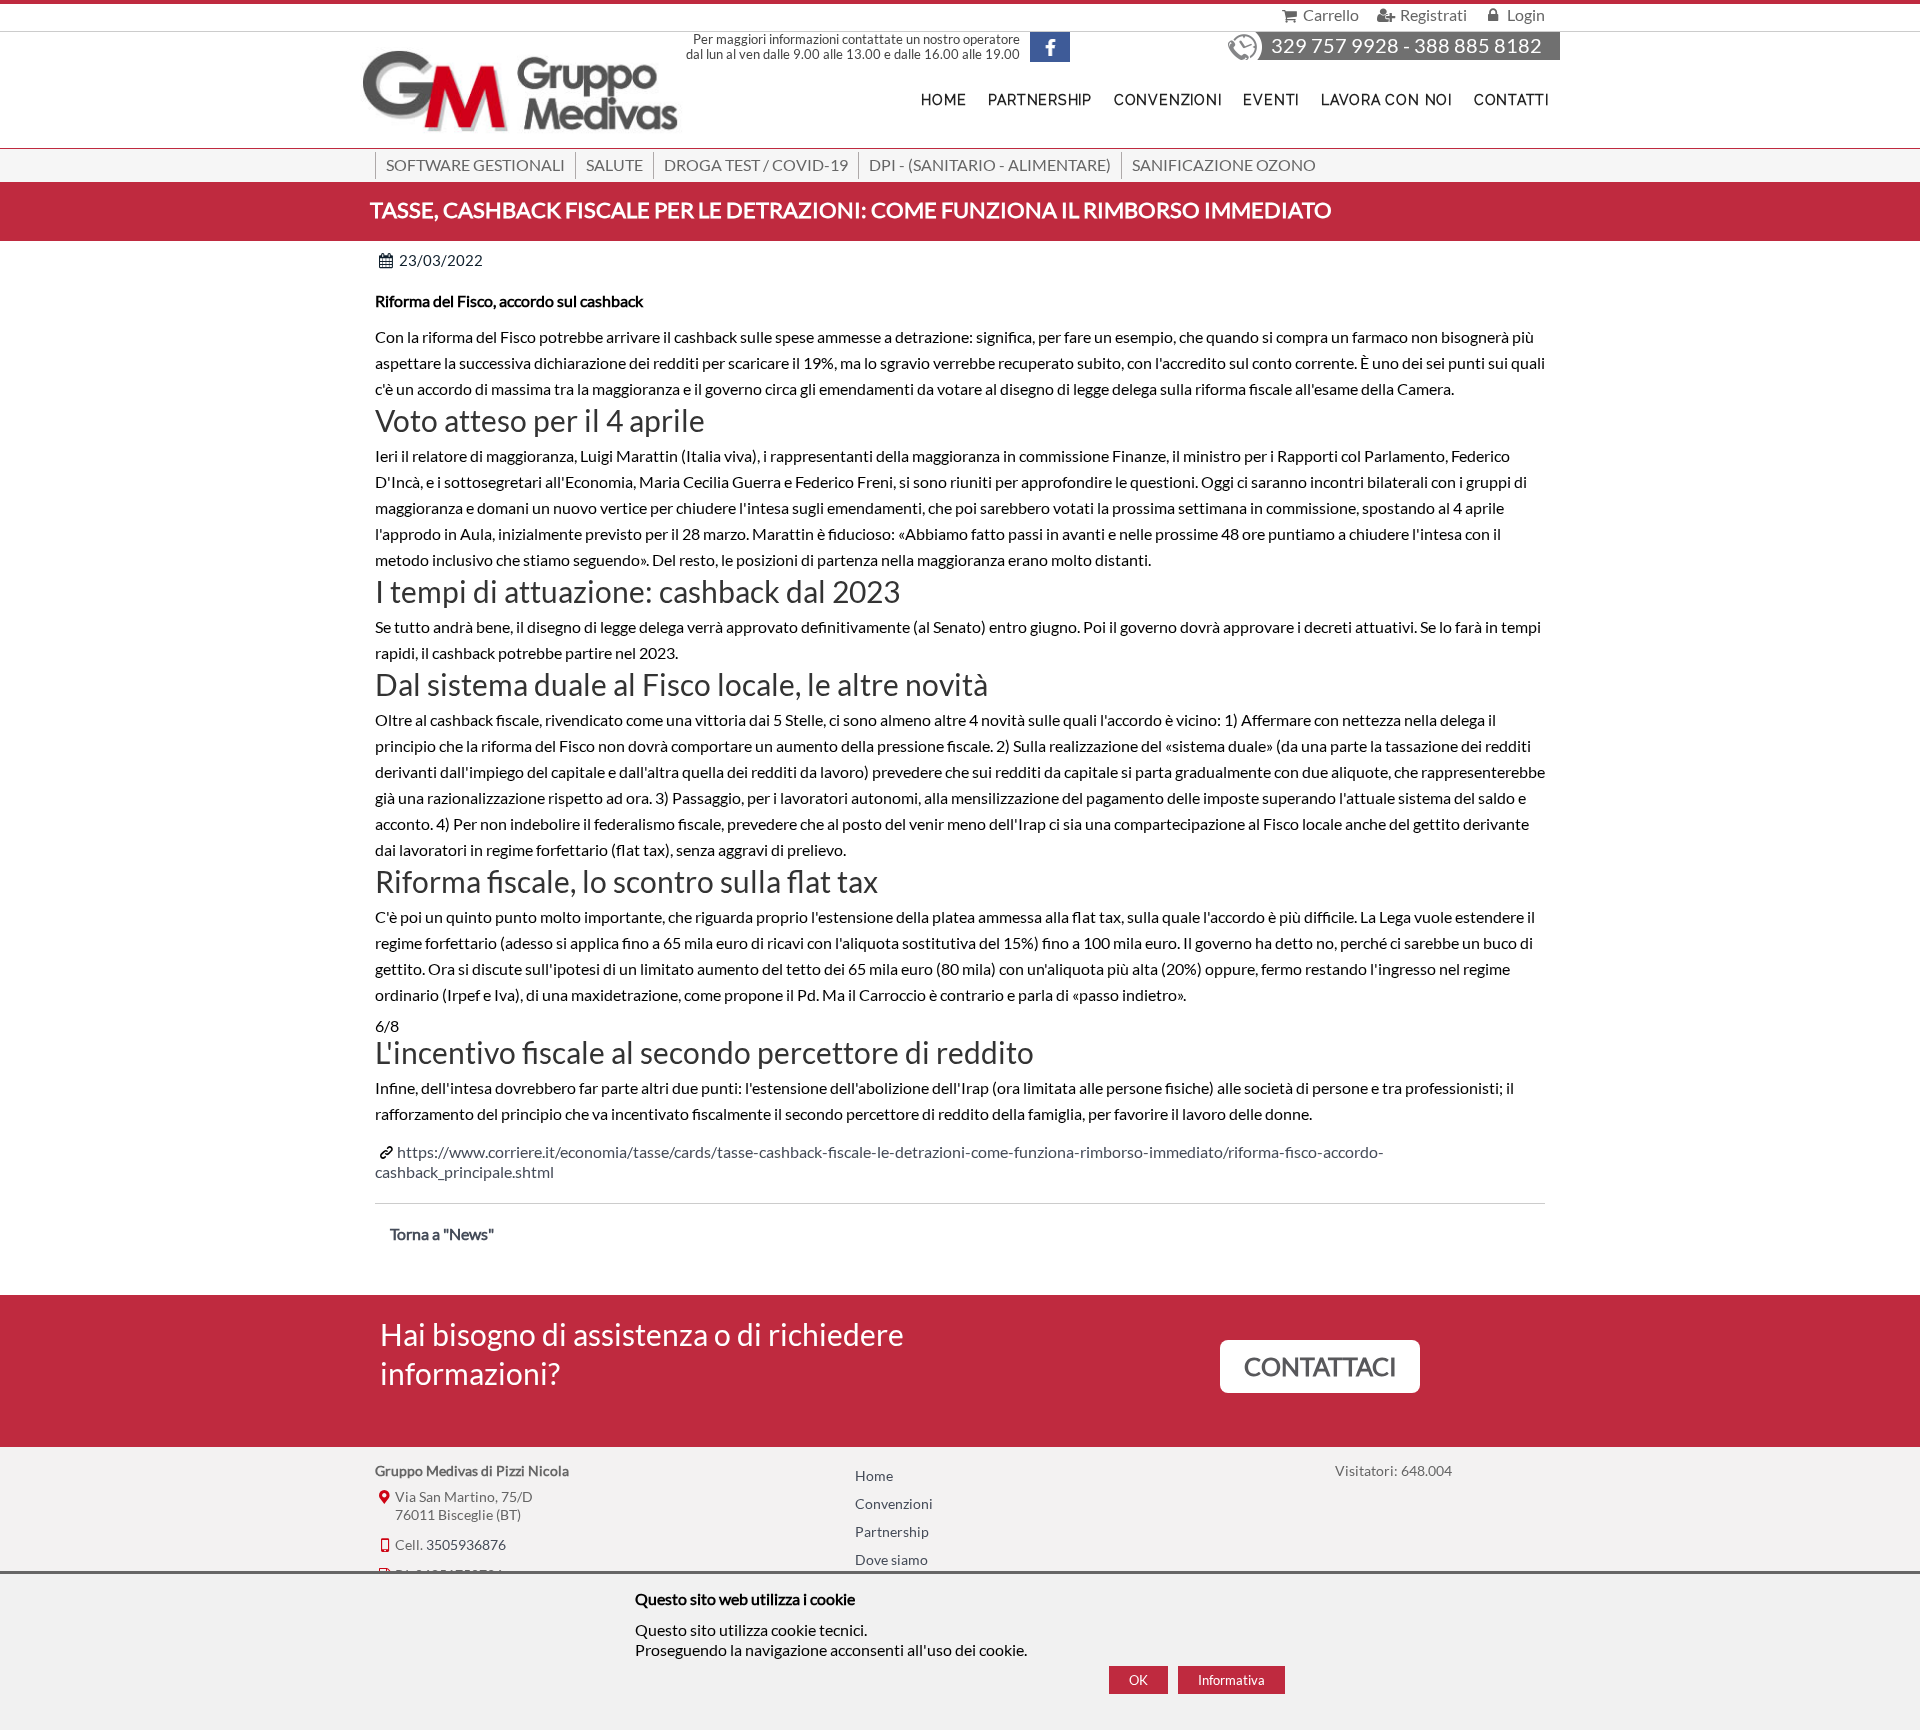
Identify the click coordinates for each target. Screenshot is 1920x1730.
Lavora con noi (1386, 100)
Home (943, 100)
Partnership (1039, 100)
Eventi (1271, 100)
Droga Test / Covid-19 (756, 164)
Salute (614, 164)
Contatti (1511, 100)
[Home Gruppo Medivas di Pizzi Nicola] (522, 93)
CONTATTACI (1320, 1366)
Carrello (1329, 14)
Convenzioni (1167, 100)
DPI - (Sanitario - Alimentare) (990, 164)
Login (1524, 14)
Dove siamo (891, 1559)
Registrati (1431, 14)
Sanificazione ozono (1224, 164)
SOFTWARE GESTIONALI (475, 164)
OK (1138, 1680)
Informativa (1231, 1680)
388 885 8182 (1478, 45)
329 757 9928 (1335, 45)
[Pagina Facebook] (1067, 47)
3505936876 (466, 1544)
